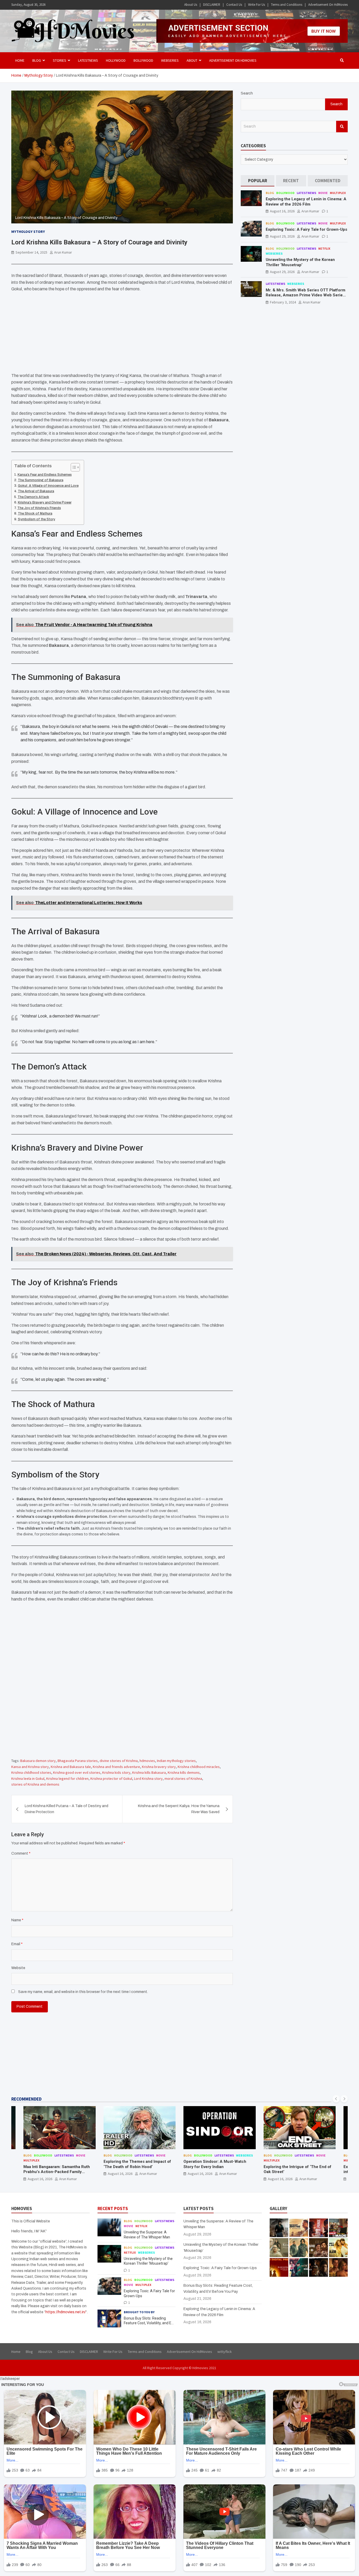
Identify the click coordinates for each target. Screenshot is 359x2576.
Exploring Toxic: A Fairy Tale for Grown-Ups (306, 229)
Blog (270, 193)
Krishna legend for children (67, 1778)
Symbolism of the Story (37, 519)
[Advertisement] (122, 333)
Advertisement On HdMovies (328, 5)
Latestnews (88, 60)
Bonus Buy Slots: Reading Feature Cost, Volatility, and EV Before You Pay (149, 2323)
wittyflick (225, 2352)
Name (17, 1920)
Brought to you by (139, 2312)
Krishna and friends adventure (116, 1767)
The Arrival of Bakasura (36, 491)
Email (17, 1944)
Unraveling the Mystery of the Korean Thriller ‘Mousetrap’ (300, 262)
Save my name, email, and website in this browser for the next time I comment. (83, 1992)
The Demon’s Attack (33, 497)
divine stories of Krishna (119, 1761)
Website (18, 1968)
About (192, 60)
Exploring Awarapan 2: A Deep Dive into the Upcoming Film (296, 2169)
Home (20, 60)
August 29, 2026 (282, 236)
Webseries (170, 60)
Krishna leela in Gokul (28, 1778)
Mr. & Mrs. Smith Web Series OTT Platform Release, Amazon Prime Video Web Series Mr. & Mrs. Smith (306, 295)
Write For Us (257, 5)
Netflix (324, 248)
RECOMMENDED (26, 2099)
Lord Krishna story (148, 1778)
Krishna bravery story (159, 1767)
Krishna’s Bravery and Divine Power (45, 502)
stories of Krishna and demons (35, 1784)
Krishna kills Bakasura (149, 1772)
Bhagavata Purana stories (78, 1761)
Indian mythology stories (176, 1761)
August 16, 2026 (282, 211)
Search (247, 93)
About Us (191, 5)
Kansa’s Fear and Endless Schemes (45, 475)
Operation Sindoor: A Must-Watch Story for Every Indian (135, 2164)
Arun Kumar (63, 252)
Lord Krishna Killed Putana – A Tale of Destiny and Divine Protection (66, 1809)
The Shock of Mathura (35, 513)
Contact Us (234, 5)
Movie (323, 193)
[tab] (257, 181)
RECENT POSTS (113, 2208)
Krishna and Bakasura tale (71, 1767)
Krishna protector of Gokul (111, 1778)
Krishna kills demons (184, 1772)
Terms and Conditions (287, 5)
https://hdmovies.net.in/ (66, 2312)
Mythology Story (28, 232)
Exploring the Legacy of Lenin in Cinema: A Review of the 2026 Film (306, 202)
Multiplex (338, 193)
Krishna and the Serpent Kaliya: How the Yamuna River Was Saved (179, 1809)
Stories (60, 60)
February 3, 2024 (283, 302)
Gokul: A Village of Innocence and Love (48, 486)
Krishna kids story (116, 1772)
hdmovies (147, 1761)
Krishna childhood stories (31, 1772)
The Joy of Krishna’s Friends (39, 508)
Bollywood (143, 60)
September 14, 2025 (31, 252)
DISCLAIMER (212, 5)
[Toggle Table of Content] (73, 467)
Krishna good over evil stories (77, 1772)
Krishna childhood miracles (199, 1767)
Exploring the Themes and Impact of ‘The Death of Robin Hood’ (57, 2164)
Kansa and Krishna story (30, 1767)
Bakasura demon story (38, 1761)
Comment (21, 1853)
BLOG (37, 60)
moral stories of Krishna (183, 1778)
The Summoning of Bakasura (41, 480)
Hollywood (116, 60)
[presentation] (336, 2099)
